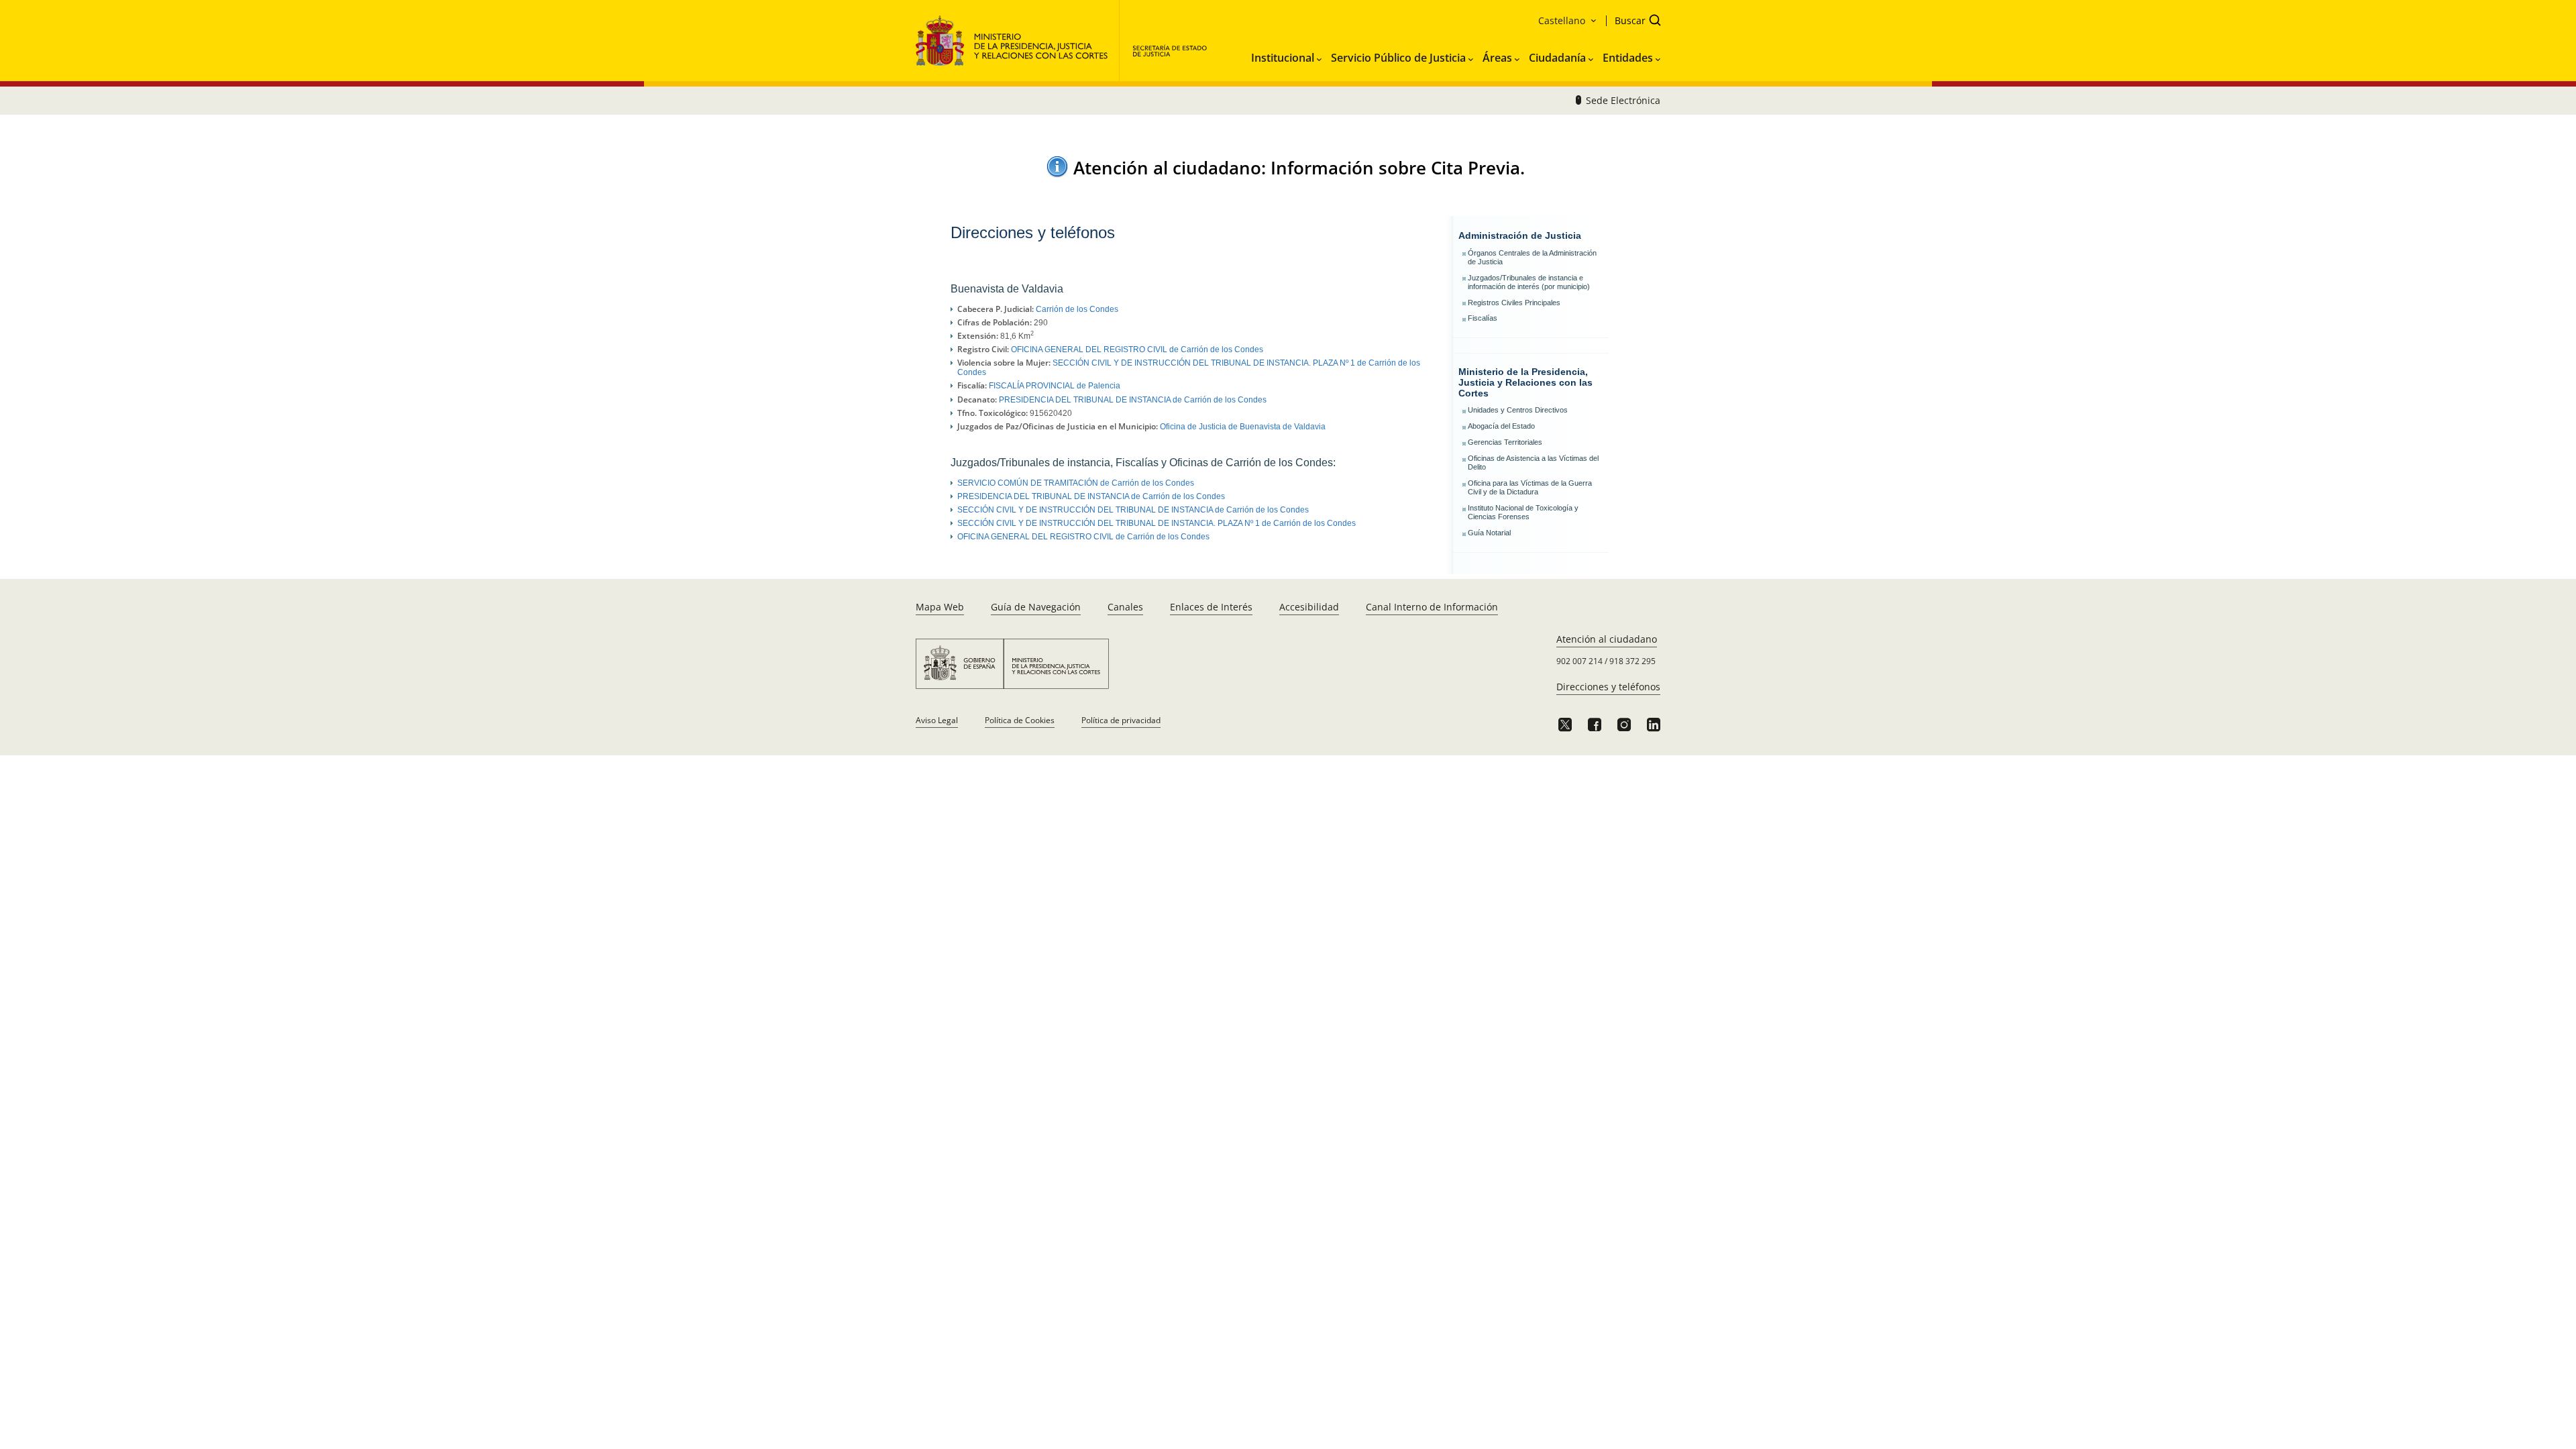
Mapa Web (940, 607)
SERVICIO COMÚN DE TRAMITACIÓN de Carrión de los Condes (1076, 483)
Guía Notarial (1489, 533)
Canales (1125, 607)
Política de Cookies (1020, 720)
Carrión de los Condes (1077, 309)
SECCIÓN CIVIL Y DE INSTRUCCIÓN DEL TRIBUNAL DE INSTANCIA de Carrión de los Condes (1133, 510)
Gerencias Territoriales (1505, 442)
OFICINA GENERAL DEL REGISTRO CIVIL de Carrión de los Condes (1137, 350)
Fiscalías (1483, 318)
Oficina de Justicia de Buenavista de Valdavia (1243, 427)
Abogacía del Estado (1501, 426)
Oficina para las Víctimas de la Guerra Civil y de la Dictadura (1530, 487)
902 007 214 (1579, 661)
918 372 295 (1632, 661)
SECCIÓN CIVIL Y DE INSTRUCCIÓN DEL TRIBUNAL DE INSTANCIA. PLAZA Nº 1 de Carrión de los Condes (1157, 523)
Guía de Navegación (1036, 607)
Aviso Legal (937, 720)
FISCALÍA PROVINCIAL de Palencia (1055, 386)
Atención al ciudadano (1607, 639)
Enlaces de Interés (1211, 607)
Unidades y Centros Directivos (1518, 410)
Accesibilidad (1309, 607)
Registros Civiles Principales (1514, 303)
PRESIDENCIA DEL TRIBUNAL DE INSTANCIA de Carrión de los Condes (1133, 400)
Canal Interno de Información (1432, 607)
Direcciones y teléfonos (1608, 687)
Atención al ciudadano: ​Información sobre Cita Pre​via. (1299, 168)
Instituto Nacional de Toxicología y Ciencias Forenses (1523, 512)
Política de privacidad (1121, 720)
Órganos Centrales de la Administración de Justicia (1532, 257)
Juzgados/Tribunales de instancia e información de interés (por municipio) (1529, 282)
